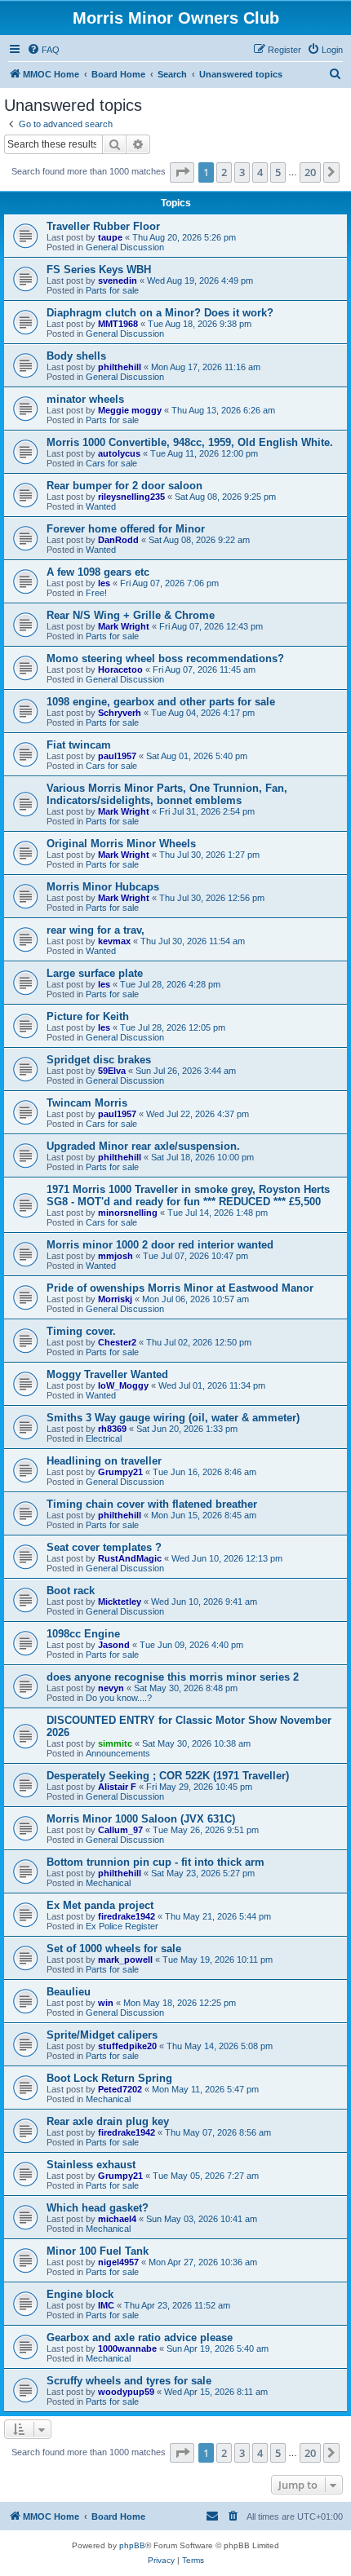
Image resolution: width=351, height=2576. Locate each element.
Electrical (104, 1438)
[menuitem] (43, 50)
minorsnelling (128, 1213)
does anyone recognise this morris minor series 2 (173, 1677)
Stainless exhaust (91, 2165)
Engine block (80, 2294)
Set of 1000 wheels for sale (114, 1949)
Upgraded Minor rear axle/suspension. (143, 1146)
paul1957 (117, 756)
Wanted (101, 506)
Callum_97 (120, 1830)
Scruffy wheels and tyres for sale (129, 2381)
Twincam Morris (87, 1103)
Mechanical (108, 1883)
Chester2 (117, 1342)
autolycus (119, 453)
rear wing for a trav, (96, 930)
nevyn (111, 1688)
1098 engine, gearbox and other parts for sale (161, 702)
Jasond (114, 1645)
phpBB (132, 2545)
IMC (106, 2305)
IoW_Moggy (123, 1385)
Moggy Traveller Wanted (107, 1374)
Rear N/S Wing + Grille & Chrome (131, 615)
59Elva (112, 1071)
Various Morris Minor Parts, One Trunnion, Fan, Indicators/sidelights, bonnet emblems (167, 794)
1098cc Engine (83, 1634)
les (104, 583)
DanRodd (118, 540)
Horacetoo (120, 669)
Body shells (76, 356)
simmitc (115, 1743)
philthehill (120, 367)
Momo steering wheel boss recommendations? (165, 658)
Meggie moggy (130, 410)
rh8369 (112, 1429)
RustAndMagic (130, 1558)
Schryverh (120, 713)
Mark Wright (124, 626)
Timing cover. (81, 1331)
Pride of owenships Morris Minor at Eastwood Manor (180, 1288)
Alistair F (117, 1787)
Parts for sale (112, 290)
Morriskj (115, 1299)
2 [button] (224, 172)
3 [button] (242, 172)
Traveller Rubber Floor (103, 226)
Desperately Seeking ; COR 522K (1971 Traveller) (168, 1776)
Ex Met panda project (100, 1905)
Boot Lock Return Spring (109, 2078)
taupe (110, 237)
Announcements (118, 1753)
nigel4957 (118, 2262)
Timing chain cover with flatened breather (152, 1504)
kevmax (114, 941)
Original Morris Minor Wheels (121, 844)
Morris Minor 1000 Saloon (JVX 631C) (141, 1819)
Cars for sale (111, 463)
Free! (96, 593)
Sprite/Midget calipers (102, 2035)
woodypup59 (126, 2392)
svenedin (118, 281)
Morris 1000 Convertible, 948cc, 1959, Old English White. (190, 442)
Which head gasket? (98, 2208)
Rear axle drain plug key (108, 2121)
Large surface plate (95, 973)
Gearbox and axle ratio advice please (140, 2337)
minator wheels (85, 399)
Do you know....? (119, 1698)
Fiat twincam (79, 745)
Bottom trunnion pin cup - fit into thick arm (156, 1862)
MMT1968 (118, 324)
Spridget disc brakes (99, 1060)
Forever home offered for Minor (126, 529)
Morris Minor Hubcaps (103, 887)
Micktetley (120, 1602)
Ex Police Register (122, 1926)
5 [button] (278, 172)
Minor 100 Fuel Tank (98, 2251)
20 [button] (310, 172)
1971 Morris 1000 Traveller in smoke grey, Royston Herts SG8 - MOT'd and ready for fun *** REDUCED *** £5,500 (188, 1195)
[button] (182, 172)
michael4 (117, 2219)
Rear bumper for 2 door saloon (124, 486)
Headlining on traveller (104, 1461)
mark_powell (125, 1960)
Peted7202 (120, 2089)
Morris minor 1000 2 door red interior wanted (160, 1245)
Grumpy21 (120, 1472)
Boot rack (71, 1591)
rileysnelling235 (131, 497)
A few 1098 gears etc (98, 572)
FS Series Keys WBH (99, 270)
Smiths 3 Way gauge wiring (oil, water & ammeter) (173, 1418)
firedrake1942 (127, 1916)
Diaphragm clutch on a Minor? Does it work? (160, 313)
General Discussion (125, 247)
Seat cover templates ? (104, 1547)
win (106, 2003)
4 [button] (260, 172)
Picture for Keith (88, 1016)
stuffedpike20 (127, 2046)
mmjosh (116, 1256)
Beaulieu (69, 1992)
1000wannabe (127, 2348)
